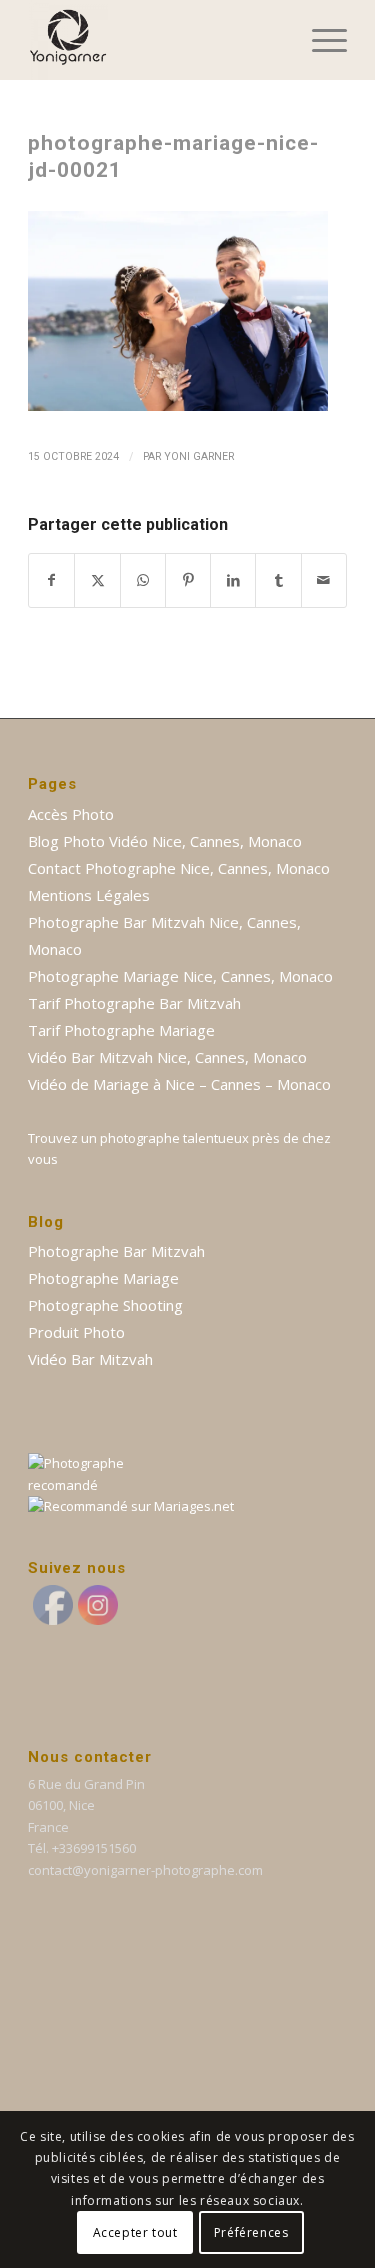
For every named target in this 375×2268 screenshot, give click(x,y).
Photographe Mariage (103, 1278)
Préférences (251, 2232)
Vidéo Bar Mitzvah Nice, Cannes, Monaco (167, 1057)
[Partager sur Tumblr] (278, 580)
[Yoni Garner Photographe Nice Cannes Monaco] (155, 40)
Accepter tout (135, 2232)
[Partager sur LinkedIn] (233, 580)
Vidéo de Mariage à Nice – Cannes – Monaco (179, 1084)
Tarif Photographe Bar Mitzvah (134, 1003)
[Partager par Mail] (324, 580)
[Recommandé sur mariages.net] (131, 1506)
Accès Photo (71, 814)
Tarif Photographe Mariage (121, 1030)
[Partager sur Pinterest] (188, 580)
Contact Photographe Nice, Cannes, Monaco (179, 868)
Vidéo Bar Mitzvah (90, 1359)
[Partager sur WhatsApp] (143, 580)
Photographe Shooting (105, 1305)
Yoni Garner (199, 456)
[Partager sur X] (97, 580)
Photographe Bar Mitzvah (116, 1251)
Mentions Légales (89, 895)
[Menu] (319, 40)
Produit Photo (76, 1332)
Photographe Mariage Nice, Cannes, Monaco (180, 976)
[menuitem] (319, 40)
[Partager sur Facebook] (51, 580)
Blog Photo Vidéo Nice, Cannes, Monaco (165, 841)
